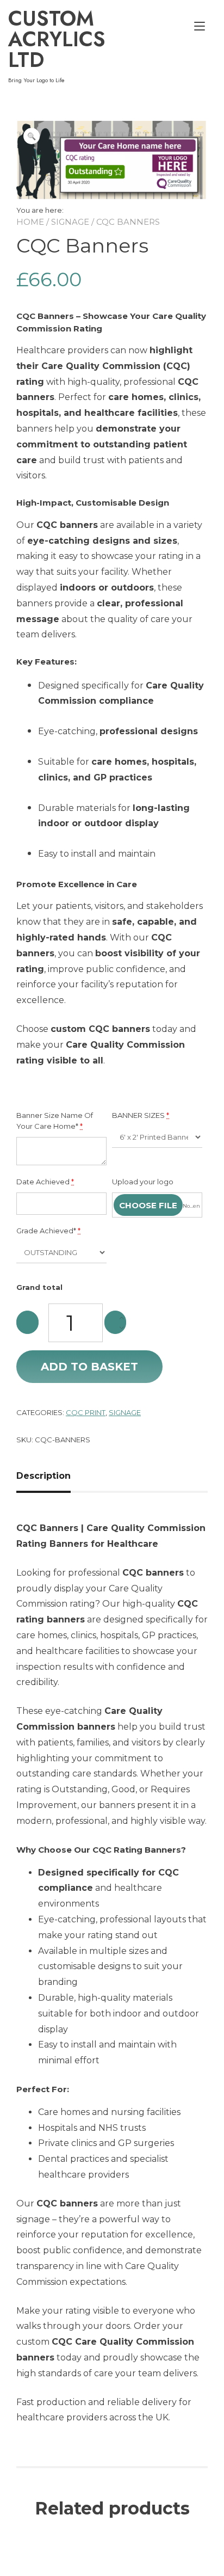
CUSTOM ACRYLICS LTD (57, 39)
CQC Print (86, 1412)
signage (125, 1412)
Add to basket (89, 1367)
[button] (32, 136)
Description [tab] (43, 1476)
